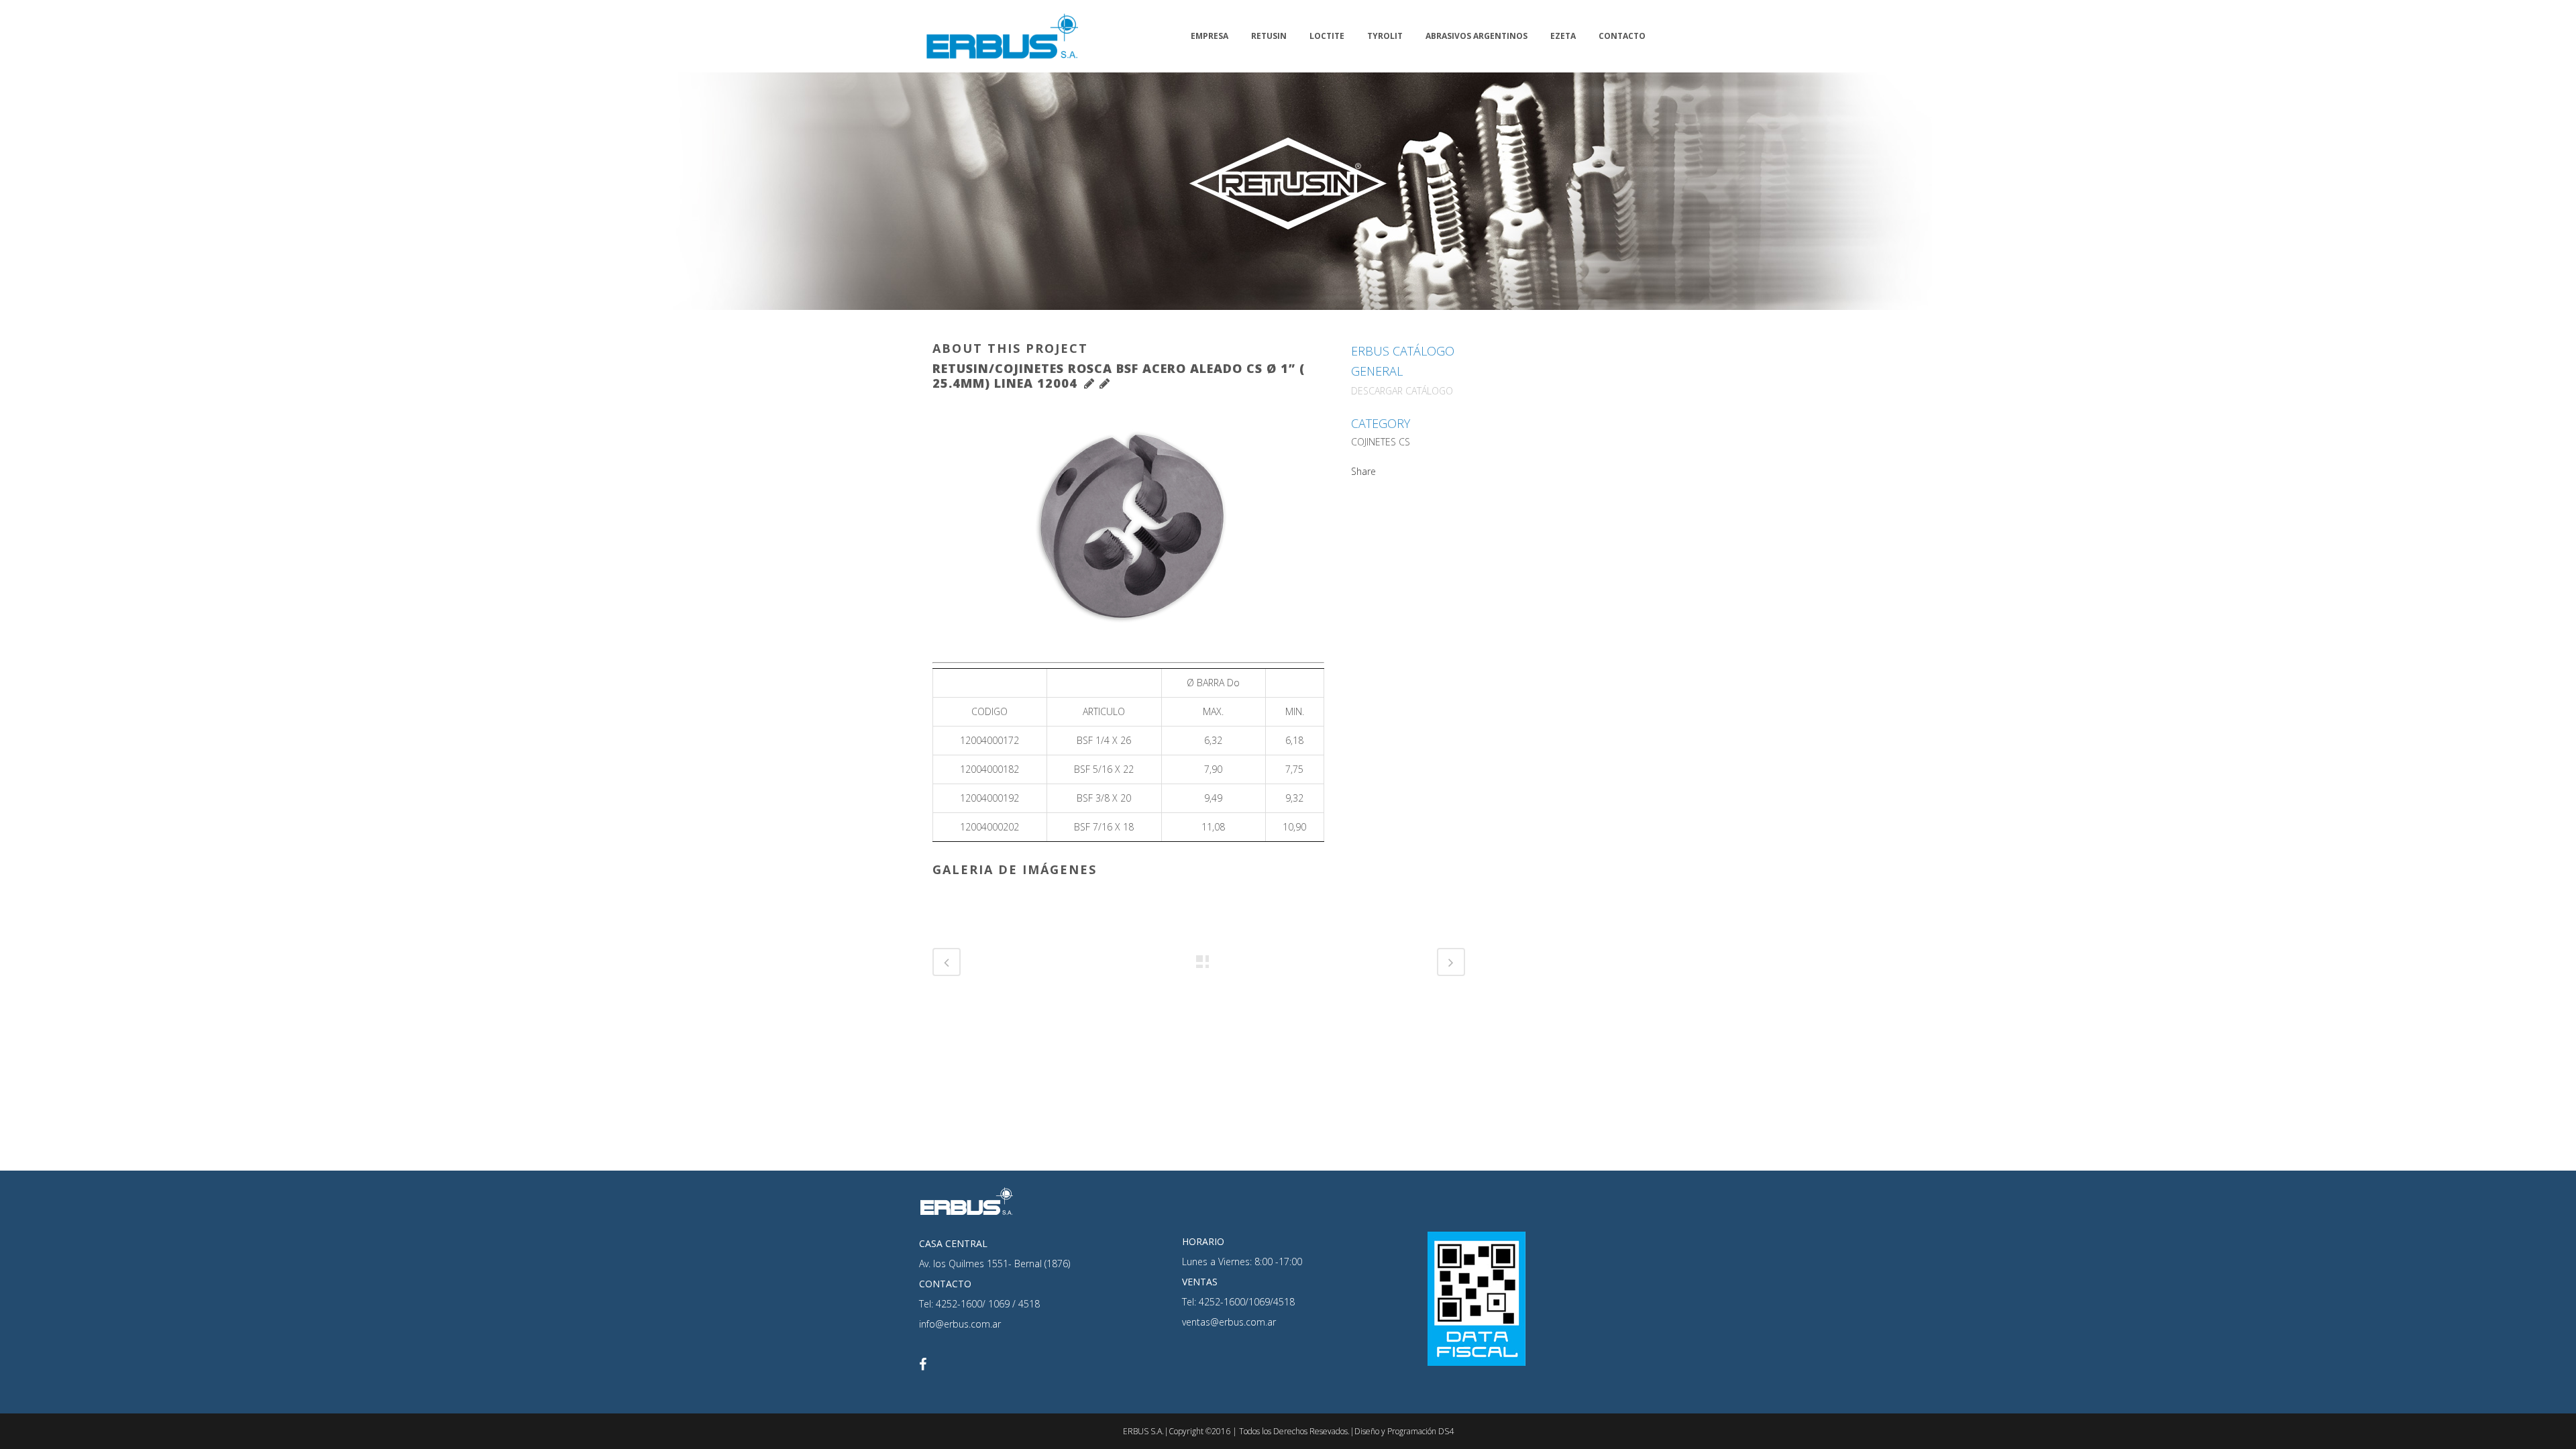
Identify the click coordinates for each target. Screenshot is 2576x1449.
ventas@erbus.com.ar (1229, 1322)
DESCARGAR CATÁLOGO (1402, 391)
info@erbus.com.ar (960, 1324)
